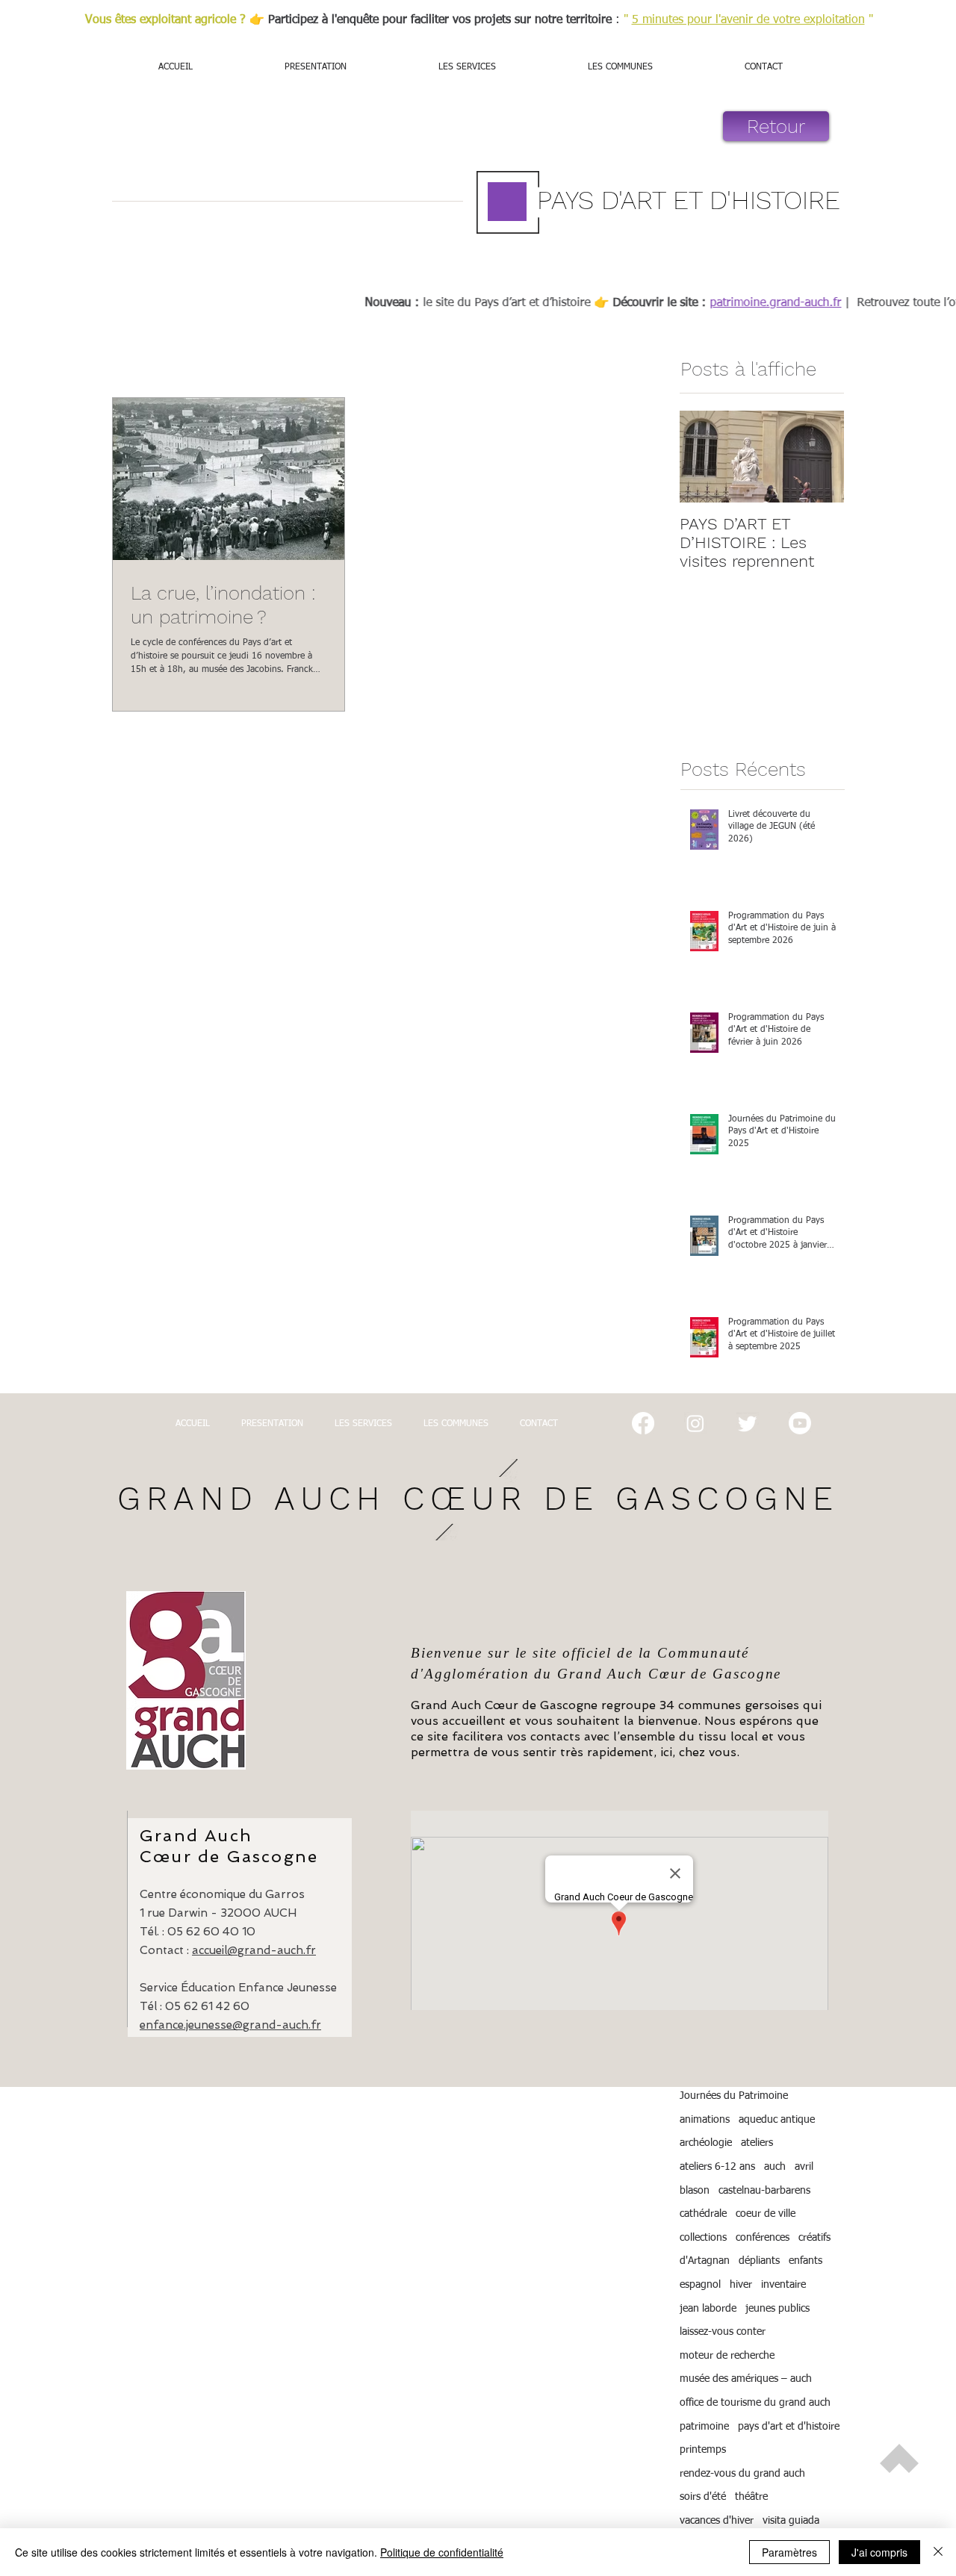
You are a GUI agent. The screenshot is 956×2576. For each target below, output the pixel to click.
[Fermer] (938, 2552)
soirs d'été (703, 2497)
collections (703, 2238)
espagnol (700, 2285)
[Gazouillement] (748, 1423)
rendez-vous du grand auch (742, 2474)
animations (705, 2120)
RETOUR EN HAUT (898, 2508)
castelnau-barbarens (764, 2191)
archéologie (706, 2143)
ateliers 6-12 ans (717, 2167)
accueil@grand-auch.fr (254, 1950)
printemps (703, 2450)
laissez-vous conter (723, 2332)
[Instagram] (695, 1423)
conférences (763, 2238)
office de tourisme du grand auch (755, 2403)
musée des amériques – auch (746, 2379)
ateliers (757, 2143)
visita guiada (791, 2521)
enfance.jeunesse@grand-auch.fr (230, 2025)
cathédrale (703, 2214)
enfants (806, 2261)
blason (695, 2191)
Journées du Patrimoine (734, 2096)
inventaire (783, 2285)
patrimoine (704, 2427)
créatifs (814, 2238)
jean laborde (708, 2309)
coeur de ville (766, 2214)
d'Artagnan (705, 2261)
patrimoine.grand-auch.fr (804, 303)
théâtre (751, 2497)
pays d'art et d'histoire (789, 2427)
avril (804, 2167)
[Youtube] (800, 1423)
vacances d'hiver (717, 2521)
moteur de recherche (727, 2356)
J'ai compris (879, 2552)
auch (775, 2167)
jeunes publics (777, 2309)
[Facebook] (643, 1423)
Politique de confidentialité (442, 2552)
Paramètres (789, 2552)
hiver (741, 2285)
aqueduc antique (777, 2120)
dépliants (759, 2261)
